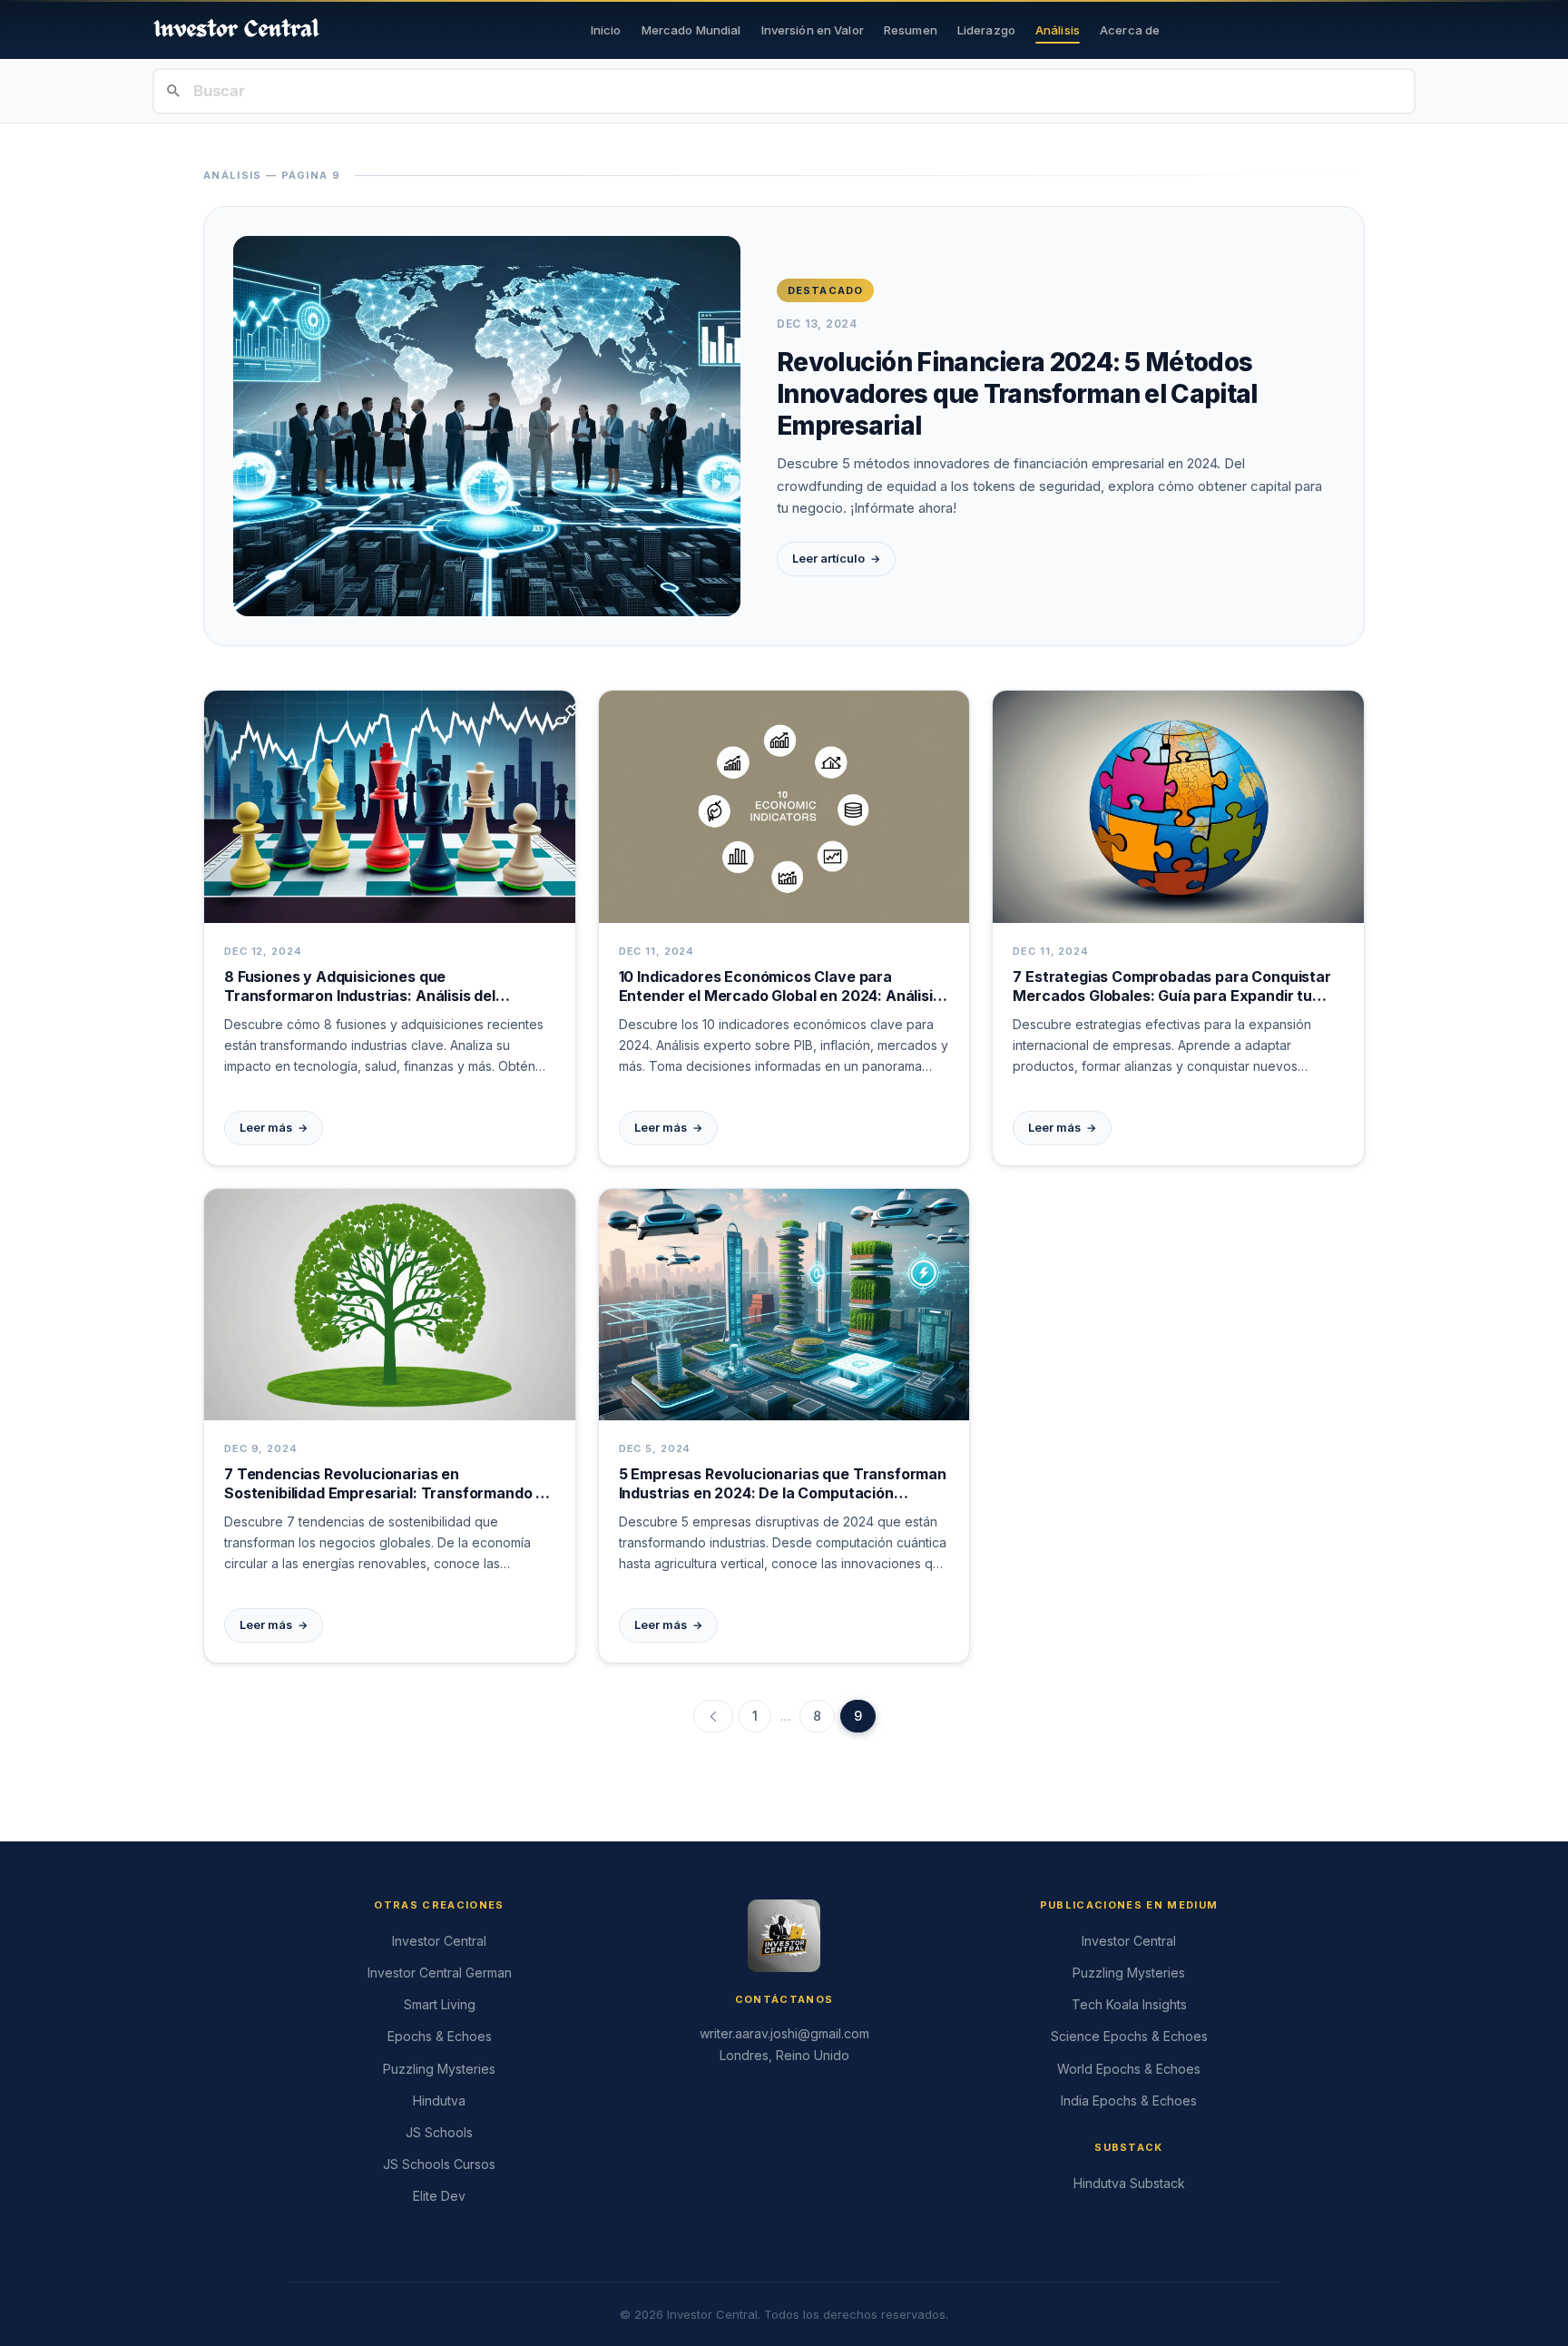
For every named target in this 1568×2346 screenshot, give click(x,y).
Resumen (911, 30)
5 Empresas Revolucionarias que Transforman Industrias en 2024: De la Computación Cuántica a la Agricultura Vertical (783, 1484)
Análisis (1058, 30)
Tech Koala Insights (1129, 2004)
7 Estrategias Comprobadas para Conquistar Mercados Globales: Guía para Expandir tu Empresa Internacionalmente (1171, 987)
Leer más (274, 1128)
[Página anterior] (713, 1716)
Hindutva (439, 2101)
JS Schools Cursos (439, 2164)
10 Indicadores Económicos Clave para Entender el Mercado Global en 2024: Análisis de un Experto (780, 987)
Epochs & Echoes (440, 2036)
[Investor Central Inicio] (236, 29)
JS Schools (439, 2132)
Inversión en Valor (813, 30)
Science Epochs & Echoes (1129, 2036)
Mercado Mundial (691, 30)
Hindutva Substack (1129, 2183)
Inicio (606, 30)
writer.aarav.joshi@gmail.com (784, 2033)
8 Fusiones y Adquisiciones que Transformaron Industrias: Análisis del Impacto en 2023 (360, 987)
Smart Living (440, 2004)
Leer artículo (836, 559)
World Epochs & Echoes (1129, 2069)
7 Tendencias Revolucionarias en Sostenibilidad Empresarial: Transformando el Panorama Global (386, 1484)
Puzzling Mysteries (439, 2069)
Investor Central (439, 1941)
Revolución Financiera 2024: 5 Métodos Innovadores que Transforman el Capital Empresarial (1017, 394)
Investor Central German (440, 1973)
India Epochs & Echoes (1129, 2101)
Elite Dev (439, 2196)
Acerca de (1130, 30)
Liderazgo (986, 30)
